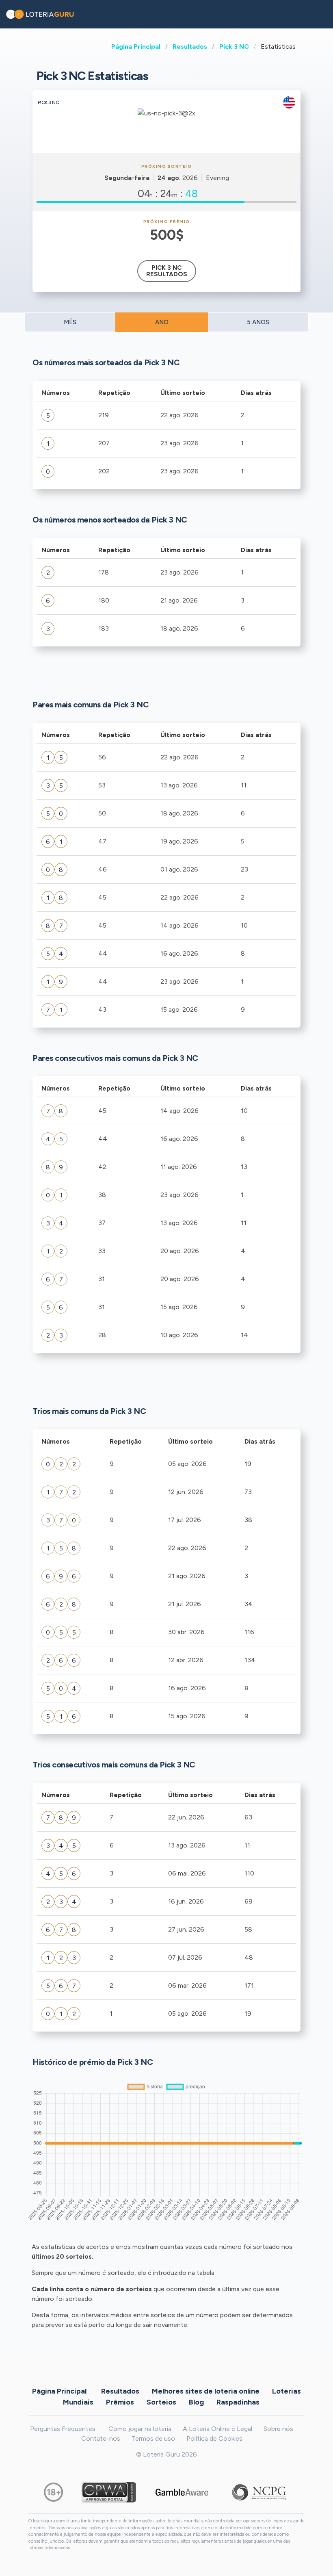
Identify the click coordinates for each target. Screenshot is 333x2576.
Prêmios (120, 2402)
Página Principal (136, 47)
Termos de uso (153, 2438)
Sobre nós (278, 2429)
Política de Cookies (214, 2438)
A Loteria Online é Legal (217, 2429)
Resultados (190, 47)
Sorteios (161, 2402)
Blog (196, 2402)
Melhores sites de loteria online (206, 2391)
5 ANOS (258, 322)
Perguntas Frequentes (63, 2429)
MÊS (70, 322)
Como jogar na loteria (140, 2429)
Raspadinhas (238, 2402)
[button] (321, 14)
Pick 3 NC (234, 47)
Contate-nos (101, 2438)
